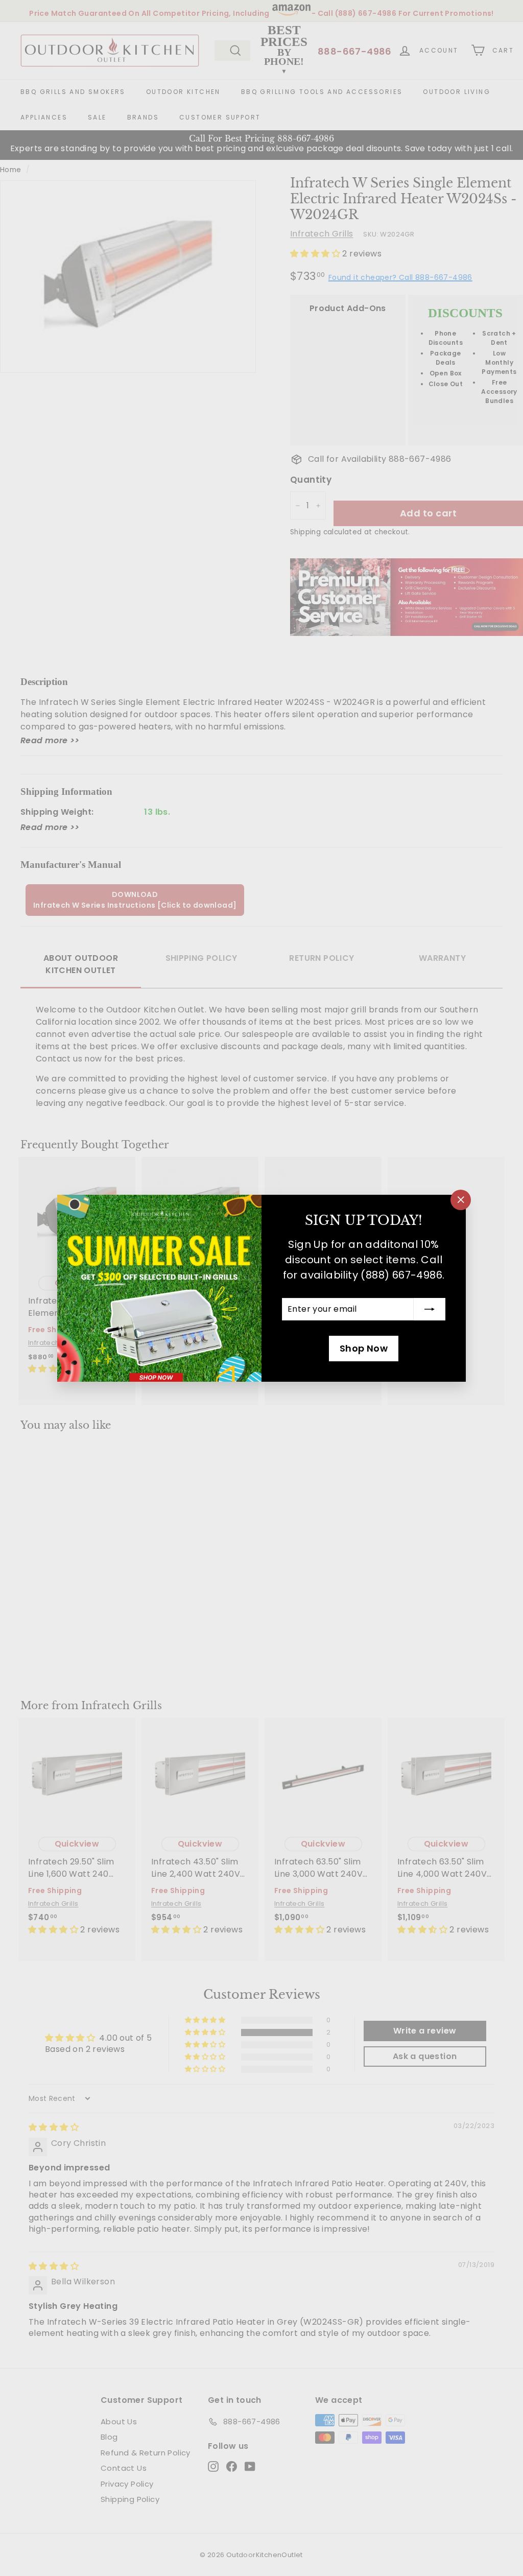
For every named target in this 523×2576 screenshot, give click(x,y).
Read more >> (50, 740)
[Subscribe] (430, 1309)
